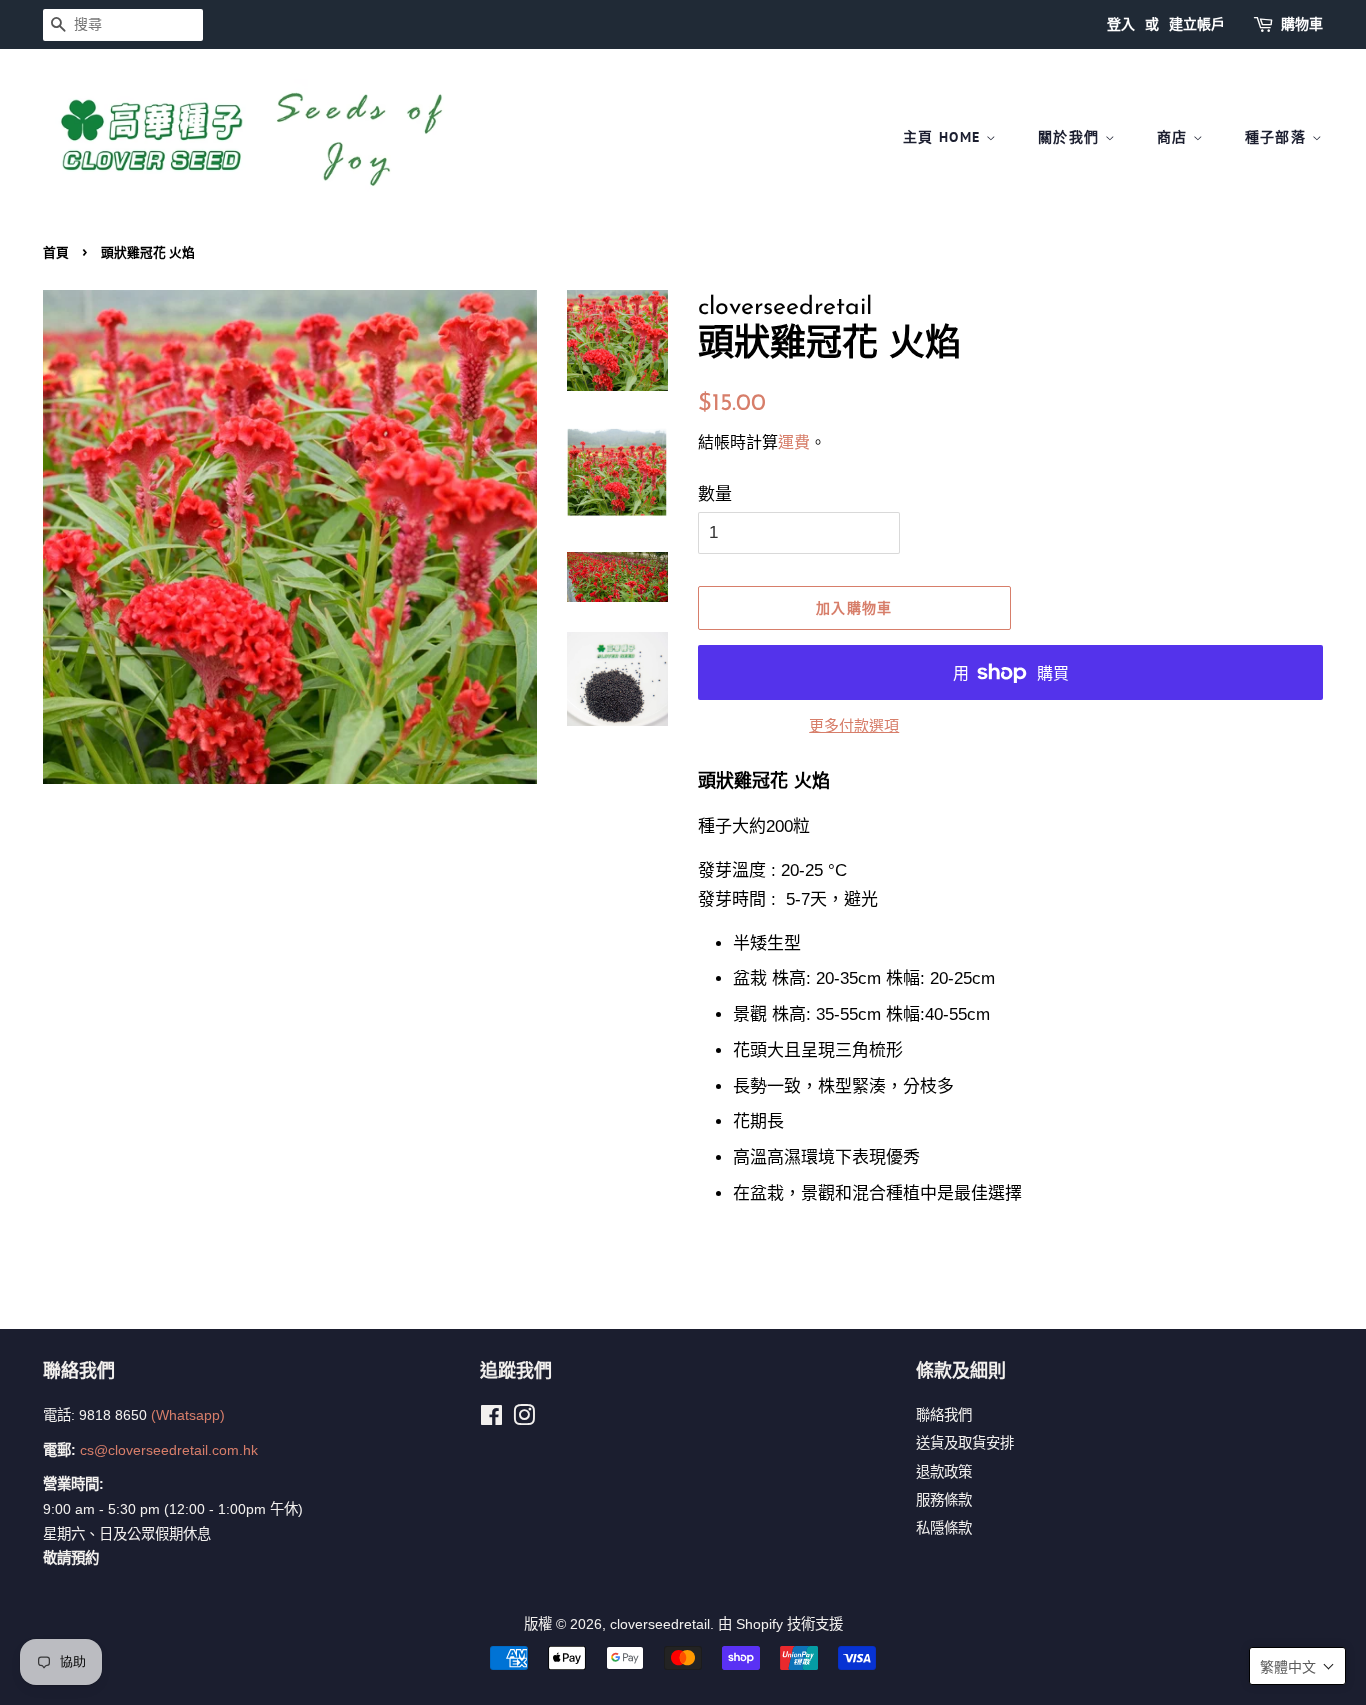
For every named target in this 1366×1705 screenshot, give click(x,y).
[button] (1297, 1666)
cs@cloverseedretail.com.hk (169, 1450)
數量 (715, 494)
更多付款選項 (854, 725)
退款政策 (944, 1472)
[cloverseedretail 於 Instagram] (524, 1419)
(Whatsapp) (188, 1415)
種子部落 (1278, 137)
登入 (1121, 24)
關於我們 (1071, 137)
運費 (794, 442)
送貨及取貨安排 (965, 1443)
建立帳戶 (1197, 24)
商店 (1175, 137)
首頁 (56, 252)
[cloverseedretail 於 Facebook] (491, 1419)
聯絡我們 (944, 1415)
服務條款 (944, 1500)
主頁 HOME (944, 137)
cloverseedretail (660, 1624)
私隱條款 (944, 1528)
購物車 (1302, 24)
